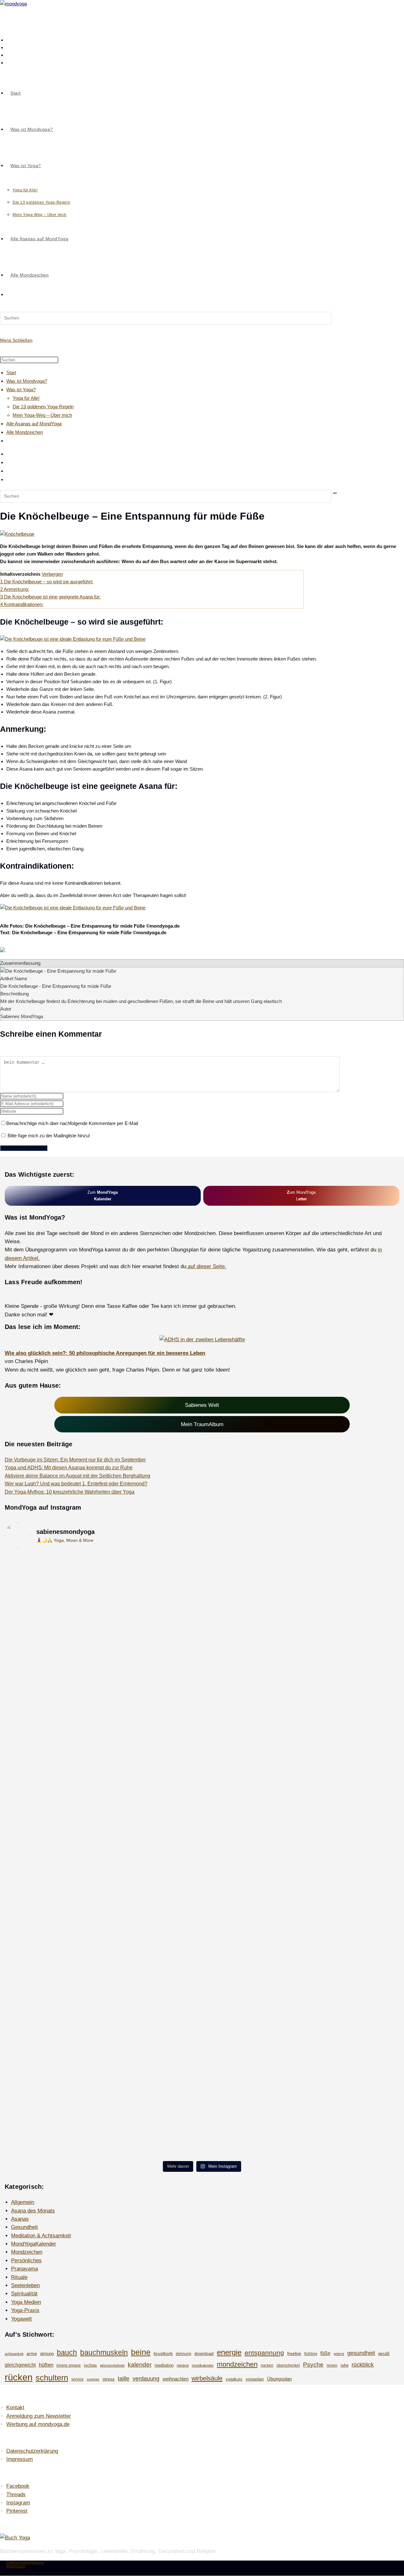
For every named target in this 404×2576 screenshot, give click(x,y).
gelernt (339, 2354)
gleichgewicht (20, 2365)
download (204, 2353)
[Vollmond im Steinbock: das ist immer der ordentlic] (202, 1618)
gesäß (384, 2354)
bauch (67, 2352)
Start (11, 373)
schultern (52, 2378)
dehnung (184, 2354)
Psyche (313, 2364)
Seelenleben (25, 2285)
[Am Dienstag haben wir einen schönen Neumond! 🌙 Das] (69, 1874)
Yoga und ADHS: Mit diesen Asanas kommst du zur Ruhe (69, 1468)
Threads (16, 2494)
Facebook (18, 2486)
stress (109, 2379)
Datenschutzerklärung (32, 2451)
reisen (332, 2365)
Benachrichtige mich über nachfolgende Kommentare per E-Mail (72, 1123)
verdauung (146, 2379)
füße (325, 2353)
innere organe (69, 2365)
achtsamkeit (14, 2354)
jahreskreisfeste (112, 2365)
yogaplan (255, 2379)
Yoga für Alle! (26, 398)
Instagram (18, 2503)
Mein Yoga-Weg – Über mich (42, 415)
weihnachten (175, 2379)
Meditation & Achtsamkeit (41, 2235)
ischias (90, 2365)
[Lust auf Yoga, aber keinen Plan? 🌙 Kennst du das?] (335, 2060)
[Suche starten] (335, 493)
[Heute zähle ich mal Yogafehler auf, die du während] (69, 1721)
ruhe (345, 2365)
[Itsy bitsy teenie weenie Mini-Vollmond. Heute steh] (69, 2027)
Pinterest (17, 2511)
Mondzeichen (27, 2252)
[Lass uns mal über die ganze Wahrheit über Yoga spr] (335, 1713)
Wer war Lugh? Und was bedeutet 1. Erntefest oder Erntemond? (76, 1484)
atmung (47, 2354)
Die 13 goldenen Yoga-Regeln (43, 407)
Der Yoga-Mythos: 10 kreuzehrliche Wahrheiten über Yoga (70, 1492)
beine (141, 2352)
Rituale (19, 2277)
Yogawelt (21, 2319)
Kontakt (15, 2407)
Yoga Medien (26, 2302)
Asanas (20, 2219)
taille (124, 2378)
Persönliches (26, 2260)
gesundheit (361, 2353)
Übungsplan (279, 2379)
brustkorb (163, 2353)
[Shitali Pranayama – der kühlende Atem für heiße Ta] (202, 1870)
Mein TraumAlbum (202, 1424)
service (77, 2379)
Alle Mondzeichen (25, 432)
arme (32, 2353)
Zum (103, 1196)
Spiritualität (24, 2293)
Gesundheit (24, 2227)
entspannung (264, 2353)
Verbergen (52, 574)
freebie (294, 2353)
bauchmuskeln (104, 2352)
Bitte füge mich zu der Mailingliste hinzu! (48, 1136)
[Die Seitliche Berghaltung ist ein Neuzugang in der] (335, 1606)
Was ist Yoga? (21, 390)
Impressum (20, 2459)
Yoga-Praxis (25, 2310)
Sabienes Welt (202, 1405)
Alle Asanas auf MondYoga (34, 424)
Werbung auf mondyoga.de (38, 2424)
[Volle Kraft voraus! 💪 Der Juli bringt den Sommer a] (335, 1899)
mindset (183, 2365)
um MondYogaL (301, 1196)
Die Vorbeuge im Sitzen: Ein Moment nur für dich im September (75, 1460)
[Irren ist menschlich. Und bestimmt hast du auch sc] (202, 2002)
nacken (267, 2365)
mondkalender (203, 2365)
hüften (46, 2365)
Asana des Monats (33, 2211)
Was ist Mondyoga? (27, 381)
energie (229, 2352)
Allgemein (23, 2202)
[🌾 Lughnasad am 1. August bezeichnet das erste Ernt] (202, 1759)
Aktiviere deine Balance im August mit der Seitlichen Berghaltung (77, 1476)
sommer (93, 2379)
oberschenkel (288, 2365)
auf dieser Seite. (206, 1266)
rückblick (363, 2365)
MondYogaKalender (34, 2244)
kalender (140, 2365)
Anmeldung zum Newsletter (39, 2416)
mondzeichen (237, 2364)
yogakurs (234, 2379)
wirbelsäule (207, 2378)
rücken (19, 2377)
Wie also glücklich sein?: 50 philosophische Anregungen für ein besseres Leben (105, 1353)
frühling (311, 2354)
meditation (164, 2365)
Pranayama (24, 2269)
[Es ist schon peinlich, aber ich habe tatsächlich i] (69, 1601)
